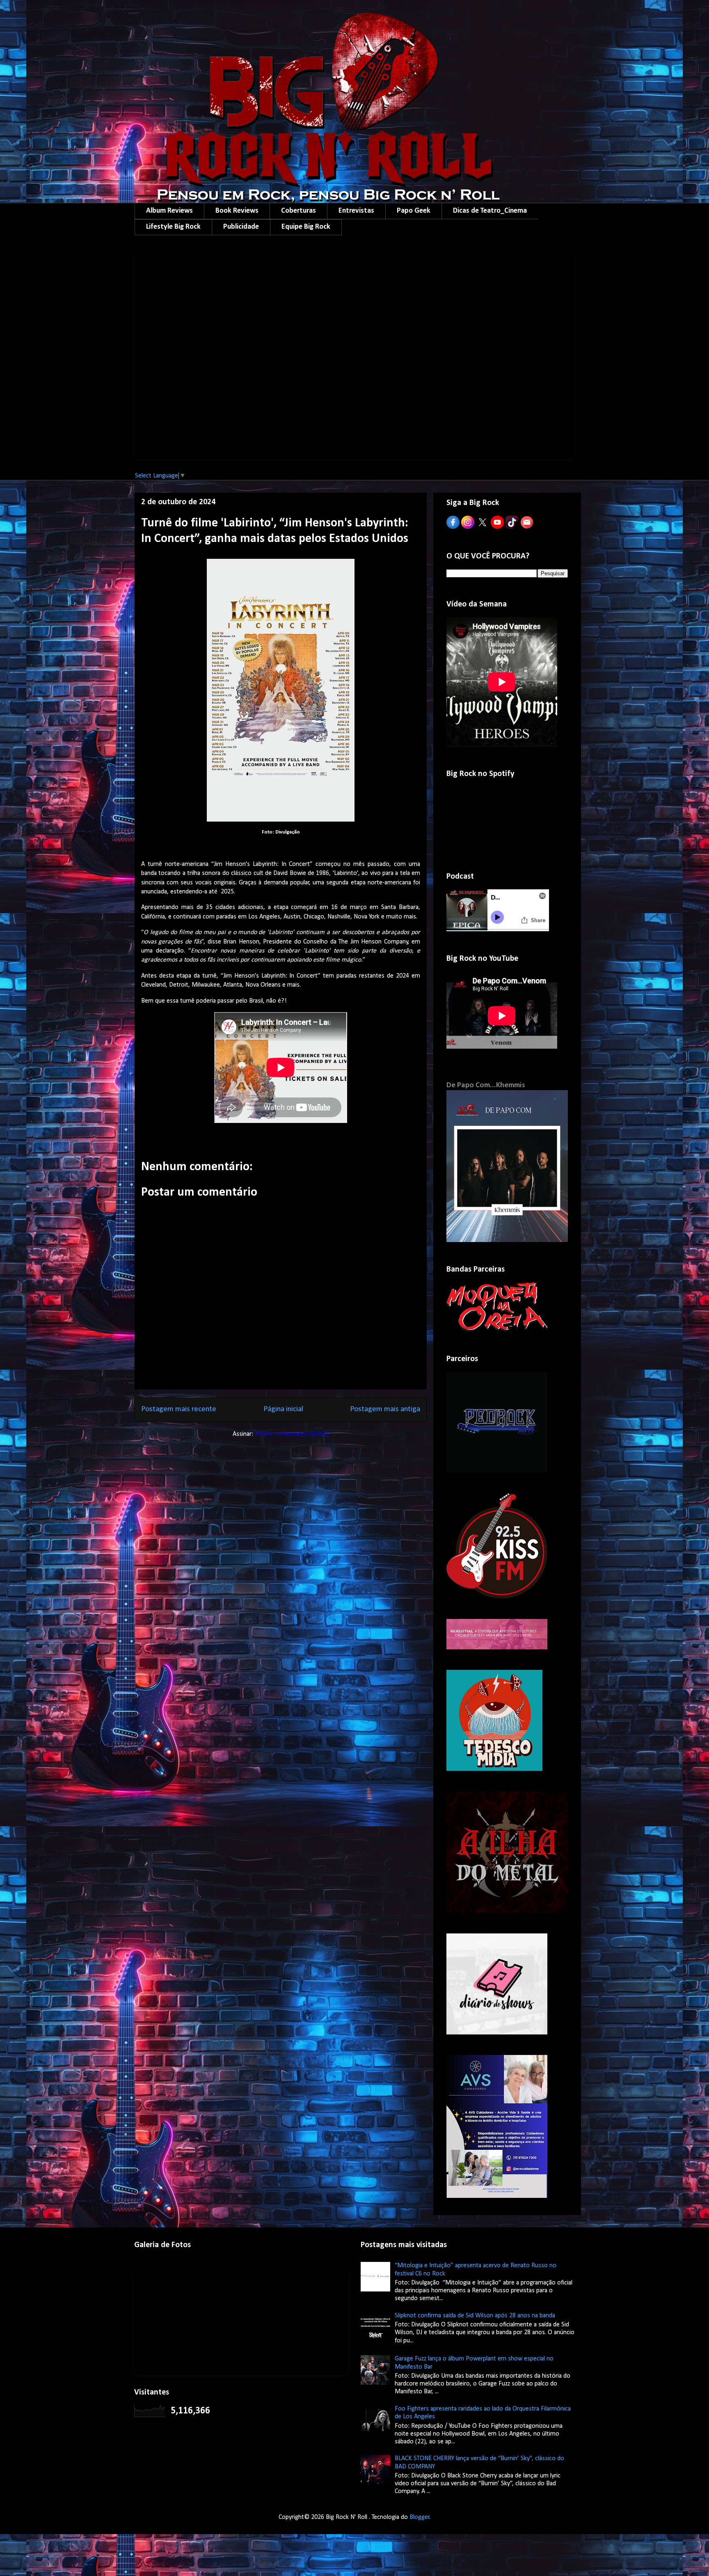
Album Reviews (169, 211)
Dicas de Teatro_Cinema (490, 211)
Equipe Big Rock (306, 227)
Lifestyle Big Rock (173, 227)
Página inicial (283, 1409)
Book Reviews (237, 211)
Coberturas (298, 211)
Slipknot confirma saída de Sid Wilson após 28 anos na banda (475, 2316)
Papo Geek (414, 211)
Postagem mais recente (179, 1409)
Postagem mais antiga (385, 1409)
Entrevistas (356, 211)
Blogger (420, 2517)
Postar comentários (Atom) (292, 1434)
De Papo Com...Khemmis (486, 1085)
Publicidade (241, 227)
